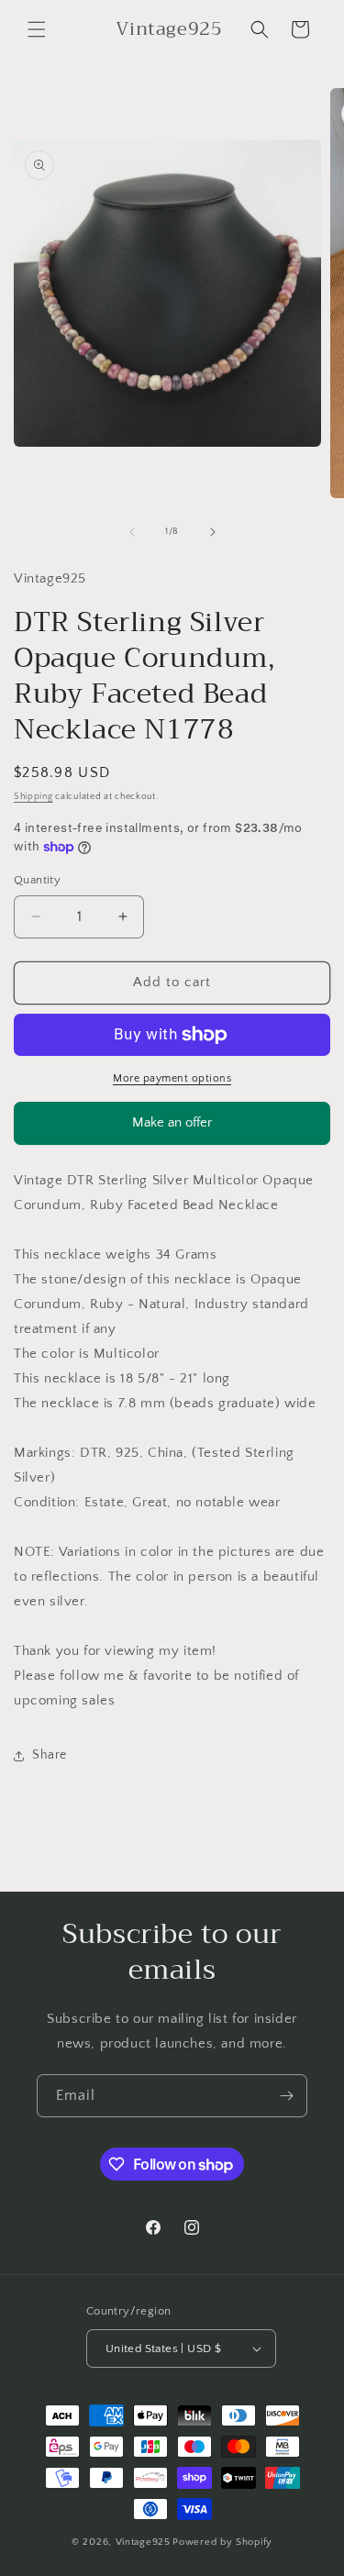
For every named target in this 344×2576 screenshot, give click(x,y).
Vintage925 (143, 2542)
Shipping (33, 797)
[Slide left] (132, 532)
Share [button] (50, 1755)
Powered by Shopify (222, 2542)
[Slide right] (213, 532)
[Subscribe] (286, 2096)
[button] (37, 29)
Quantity (37, 880)
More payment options (172, 1078)
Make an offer (172, 1130)
